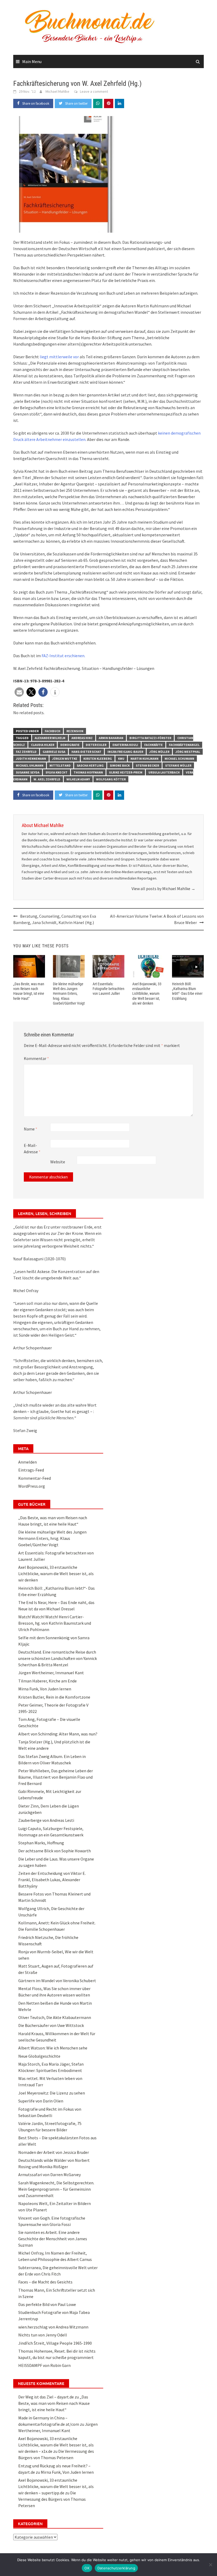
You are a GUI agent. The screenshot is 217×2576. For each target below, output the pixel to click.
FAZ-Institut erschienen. (63, 656)
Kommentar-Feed (35, 1478)
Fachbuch (53, 731)
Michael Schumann (179, 759)
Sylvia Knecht (56, 772)
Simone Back (120, 765)
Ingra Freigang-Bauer (125, 752)
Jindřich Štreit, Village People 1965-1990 (55, 2343)
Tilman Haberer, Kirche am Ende (48, 1681)
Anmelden (28, 1462)
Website (58, 1162)
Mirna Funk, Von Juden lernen (45, 1689)
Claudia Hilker (43, 745)
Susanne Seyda (28, 772)
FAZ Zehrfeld (26, 752)
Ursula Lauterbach (164, 772)
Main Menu (32, 61)
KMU (121, 759)
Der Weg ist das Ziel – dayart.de (46, 2397)
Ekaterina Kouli (125, 745)
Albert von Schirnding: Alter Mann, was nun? (58, 1734)
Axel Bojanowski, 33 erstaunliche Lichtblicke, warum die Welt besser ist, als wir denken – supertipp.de (56, 2486)
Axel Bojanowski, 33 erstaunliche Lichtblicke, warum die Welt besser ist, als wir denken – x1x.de (56, 2445)
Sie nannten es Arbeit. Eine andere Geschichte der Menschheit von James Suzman (53, 2239)
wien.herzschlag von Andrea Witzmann (53, 2327)
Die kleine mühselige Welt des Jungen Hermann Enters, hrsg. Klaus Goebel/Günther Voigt (69, 994)
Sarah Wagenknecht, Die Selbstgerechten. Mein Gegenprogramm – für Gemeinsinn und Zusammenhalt (56, 2189)
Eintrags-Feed (31, 1470)
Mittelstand (60, 765)
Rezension (75, 731)
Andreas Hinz (82, 738)
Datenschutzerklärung (116, 2568)
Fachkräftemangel (184, 745)
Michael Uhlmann (30, 765)
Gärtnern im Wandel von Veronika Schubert (57, 1981)
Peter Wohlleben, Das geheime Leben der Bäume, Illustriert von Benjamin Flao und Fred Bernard (56, 1777)
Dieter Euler (96, 745)
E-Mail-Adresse (32, 1148)
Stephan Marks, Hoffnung (41, 1843)
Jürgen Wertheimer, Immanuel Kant (51, 1673)
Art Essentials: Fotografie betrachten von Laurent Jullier (108, 989)
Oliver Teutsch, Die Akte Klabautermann (55, 2017)
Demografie (70, 745)
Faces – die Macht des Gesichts (45, 2282)
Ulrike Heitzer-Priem (126, 772)
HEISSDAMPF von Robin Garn (44, 2365)
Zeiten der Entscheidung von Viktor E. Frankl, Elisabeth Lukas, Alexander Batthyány (52, 1880)
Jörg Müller (159, 752)
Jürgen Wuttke (65, 759)
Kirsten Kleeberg (98, 759)
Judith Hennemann (31, 759)
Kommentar (36, 1058)
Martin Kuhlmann (144, 759)
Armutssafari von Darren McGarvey (49, 2175)
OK (87, 2568)
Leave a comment (94, 91)
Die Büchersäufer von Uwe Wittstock (51, 2025)
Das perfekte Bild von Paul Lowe (47, 2304)
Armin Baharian (111, 738)
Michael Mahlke (57, 91)
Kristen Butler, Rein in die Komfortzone (54, 1697)
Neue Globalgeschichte (39, 2056)
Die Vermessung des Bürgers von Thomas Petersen (52, 2499)
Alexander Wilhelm (50, 738)
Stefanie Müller (178, 765)
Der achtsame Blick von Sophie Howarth (55, 1851)
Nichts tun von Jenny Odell (43, 2335)
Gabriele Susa (54, 752)
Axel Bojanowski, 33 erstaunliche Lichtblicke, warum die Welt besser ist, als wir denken (147, 994)
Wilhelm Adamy (78, 779)
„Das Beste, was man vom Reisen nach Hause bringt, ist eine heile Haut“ (54, 2403)
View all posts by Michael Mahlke (163, 889)
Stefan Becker (147, 765)
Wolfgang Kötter (111, 779)
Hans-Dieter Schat (86, 752)
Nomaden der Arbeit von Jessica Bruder (54, 2152)
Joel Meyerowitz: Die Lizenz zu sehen (52, 2093)
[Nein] (210, 2565)
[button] (19, 692)
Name (31, 1129)
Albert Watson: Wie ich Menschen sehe (53, 2048)
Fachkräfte (153, 745)
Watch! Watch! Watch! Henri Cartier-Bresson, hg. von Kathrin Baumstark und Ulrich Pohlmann (55, 1623)
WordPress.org (32, 1486)
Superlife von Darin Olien (41, 2101)
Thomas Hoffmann (88, 772)
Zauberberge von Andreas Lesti (46, 1820)
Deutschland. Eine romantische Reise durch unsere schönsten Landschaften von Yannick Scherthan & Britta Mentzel (58, 1658)
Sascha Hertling (90, 765)
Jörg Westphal (188, 752)
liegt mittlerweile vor (59, 357)
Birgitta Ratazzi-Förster (150, 738)
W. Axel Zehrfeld (47, 779)
